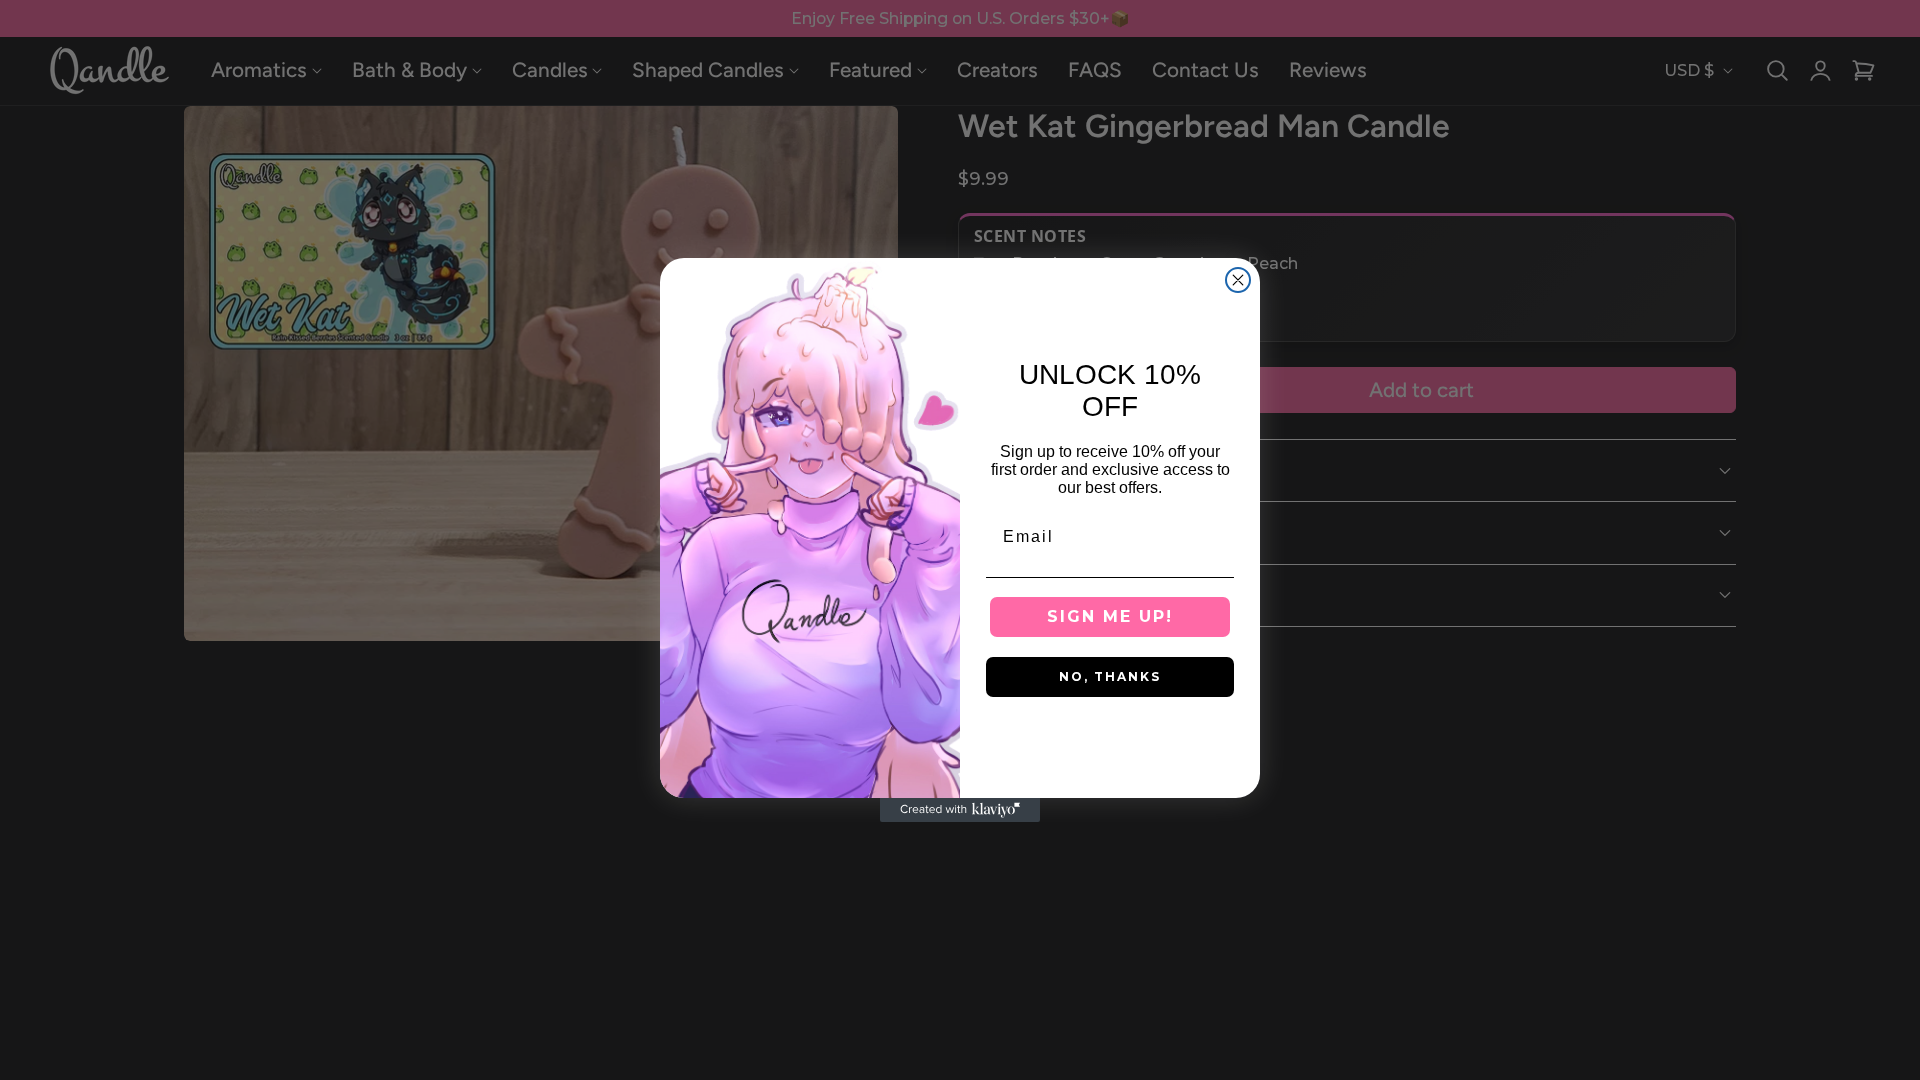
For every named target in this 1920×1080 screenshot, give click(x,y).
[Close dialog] (1238, 280)
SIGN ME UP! (1110, 616)
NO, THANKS (1110, 676)
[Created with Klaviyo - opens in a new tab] (960, 810)
